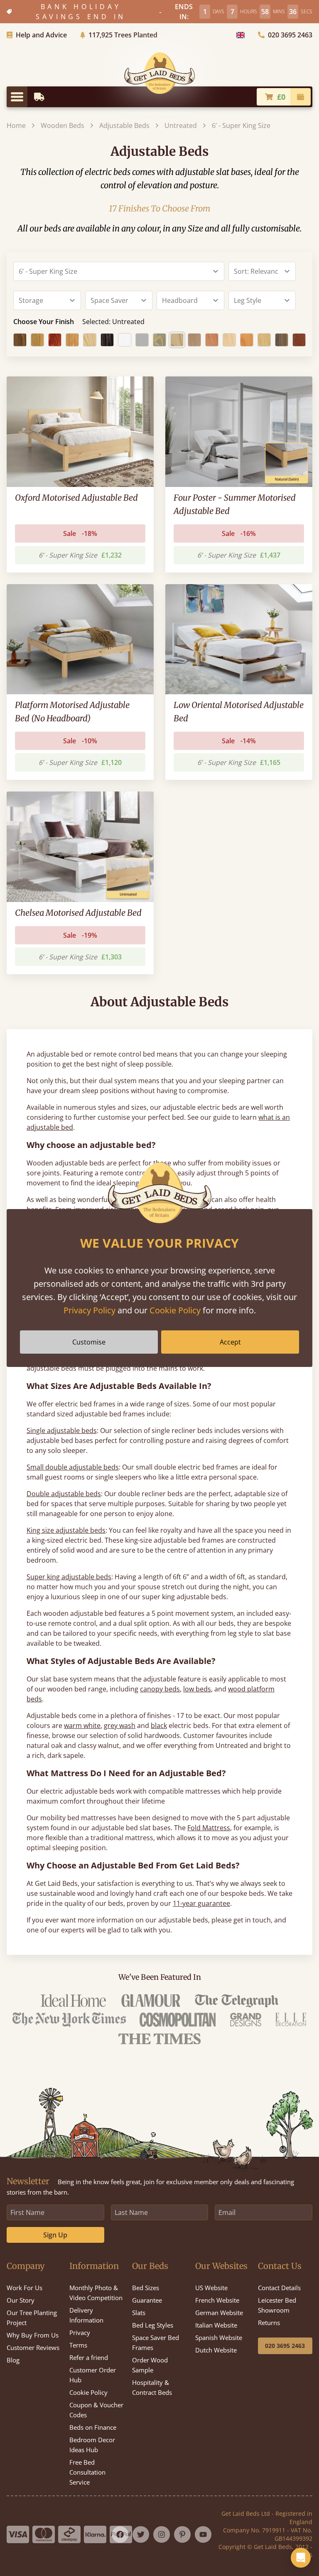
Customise (89, 1342)
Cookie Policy (175, 1310)
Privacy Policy (90, 1310)
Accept (230, 1342)
